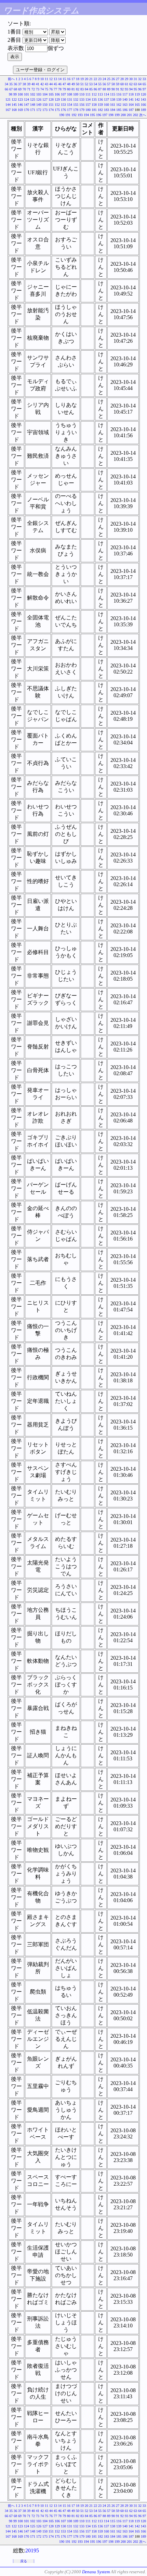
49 (73, 84)
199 (117, 115)
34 (6, 84)
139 (119, 99)
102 (33, 94)
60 (122, 84)
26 (113, 79)
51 (82, 84)
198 (111, 115)
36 (15, 84)
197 (105, 115)
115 (113, 94)
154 (70, 105)
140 (125, 99)
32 (140, 79)
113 (100, 94)
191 (68, 115)
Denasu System (96, 2572)
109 (76, 94)
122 (14, 99)
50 (78, 84)
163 (125, 105)
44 (51, 84)
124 (26, 99)
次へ (143, 115)
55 (100, 84)
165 (137, 105)
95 (135, 89)
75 (46, 89)
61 (126, 84)
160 (106, 105)
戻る (24, 2561)
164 (131, 105)
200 (123, 115)
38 (24, 84)
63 (135, 84)
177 (70, 110)
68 (15, 89)
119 (137, 94)
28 (122, 79)
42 (42, 84)
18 (78, 79)
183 (106, 110)
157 (88, 105)
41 (38, 84)
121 (8, 99)
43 (46, 84)
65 (144, 84)
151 (51, 105)
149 (39, 105)
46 (60, 84)
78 (60, 89)
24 (104, 79)
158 (94, 105)
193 (80, 115)
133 (82, 99)
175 (57, 110)
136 (100, 99)
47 (64, 84)
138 (113, 99)
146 (20, 105)
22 (95, 79)
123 (20, 99)
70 (24, 89)
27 (118, 79)
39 (29, 84)
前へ (11, 79)
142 (137, 99)
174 (51, 110)
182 (100, 110)
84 (86, 89)
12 (51, 79)
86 (95, 89)
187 (131, 110)
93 (126, 89)
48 (69, 84)
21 (91, 79)
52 (86, 84)
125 (33, 99)
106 (57, 94)
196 (99, 115)
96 (140, 89)
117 (125, 94)
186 (125, 110)
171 (33, 110)
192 (74, 115)
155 (76, 105)
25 (109, 79)
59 (118, 84)
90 (113, 89)
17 (73, 79)
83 (82, 89)
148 (33, 105)
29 (126, 79)
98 (11, 94)
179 (82, 110)
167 (8, 110)
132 (76, 99)
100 (20, 94)
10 (42, 79)
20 (86, 79)
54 (95, 84)
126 (39, 99)
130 (63, 99)
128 (51, 99)
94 (131, 89)
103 (39, 94)
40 (33, 84)
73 (38, 89)
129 (57, 99)
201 (129, 115)
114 (106, 94)
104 (45, 94)
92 (122, 89)
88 (104, 89)
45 (55, 84)
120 (143, 94)
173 (45, 110)
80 (69, 89)
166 (143, 105)
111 (88, 94)
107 (63, 94)
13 (55, 79)
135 (94, 99)
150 (45, 105)
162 (119, 105)
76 (51, 89)
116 (119, 94)
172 (39, 110)
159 (100, 105)
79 (64, 89)
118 (131, 94)
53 (91, 84)
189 (143, 110)
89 (109, 89)
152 (57, 105)
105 (51, 94)
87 (100, 89)
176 (63, 110)
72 (33, 89)
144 (8, 105)
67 (11, 89)
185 (119, 110)
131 (70, 99)
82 (78, 89)
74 (42, 89)
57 (109, 84)
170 (26, 110)
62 (131, 84)
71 (29, 89)
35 (11, 84)
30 (131, 79)
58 (113, 84)
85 (91, 89)
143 (143, 99)
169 (20, 110)
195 (92, 115)
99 (15, 94)
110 (82, 94)
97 (144, 89)
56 (104, 84)
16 (69, 79)
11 (46, 79)
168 (14, 110)
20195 (32, 2550)
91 (118, 89)
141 (131, 99)
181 (94, 110)
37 (20, 84)
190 (62, 115)
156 (82, 105)
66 (6, 89)
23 (100, 79)
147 (26, 105)
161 (113, 105)
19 (82, 79)
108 (70, 94)
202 (136, 115)
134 (88, 99)
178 (76, 110)
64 (140, 84)
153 (63, 105)
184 (113, 110)
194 (86, 115)
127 (45, 99)
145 (14, 105)
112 (94, 94)
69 (20, 89)
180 (88, 110)
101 (26, 94)
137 (106, 99)
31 (135, 79)
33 (144, 79)
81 (73, 89)
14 (60, 79)
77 (55, 89)
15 (64, 79)
